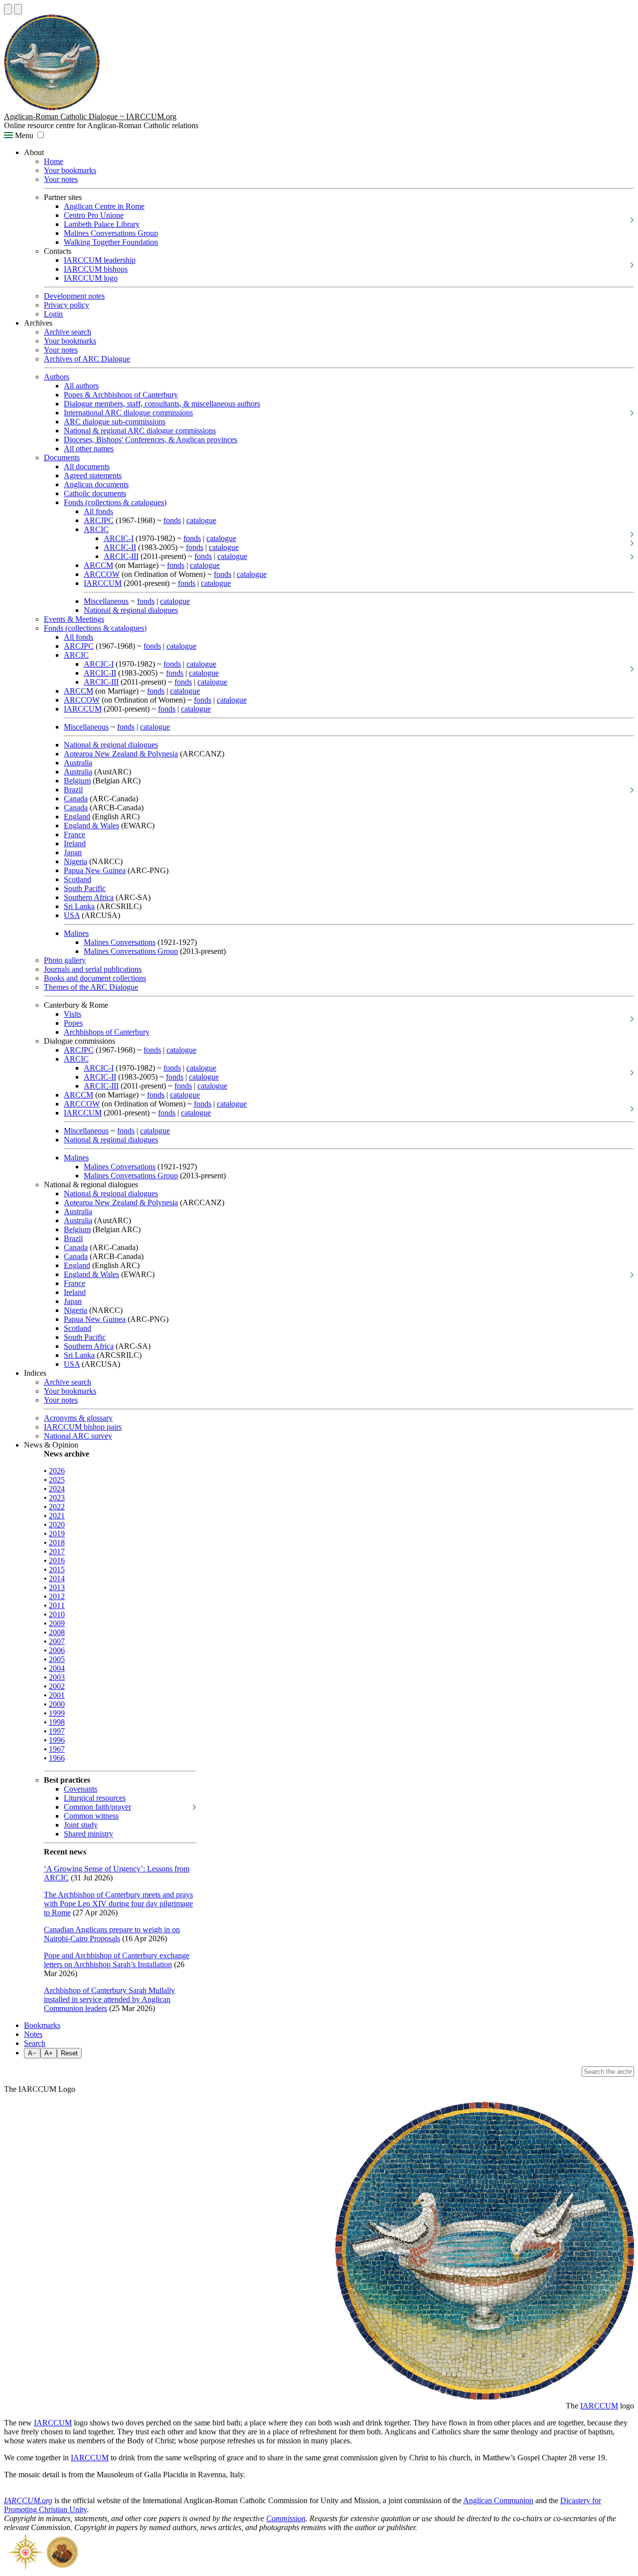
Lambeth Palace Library (102, 224)
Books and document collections (95, 978)
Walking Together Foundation (111, 242)
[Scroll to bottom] (18, 9)
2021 (57, 1516)
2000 (57, 1704)
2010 (57, 1614)
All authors (81, 386)
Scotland (78, 879)
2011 (57, 1605)
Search (35, 2043)
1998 (57, 1722)
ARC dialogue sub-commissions (115, 422)
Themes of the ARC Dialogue (91, 987)
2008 (57, 1632)
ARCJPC (99, 520)
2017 (57, 1552)
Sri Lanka (79, 906)
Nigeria (76, 861)
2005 (57, 1659)
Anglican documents (96, 484)
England (77, 817)
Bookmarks (42, 2025)
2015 (57, 1569)
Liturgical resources (95, 1798)
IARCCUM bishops (96, 269)
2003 (57, 1677)
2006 (57, 1650)
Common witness (91, 1816)
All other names (89, 449)
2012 (57, 1596)
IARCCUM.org (28, 2500)
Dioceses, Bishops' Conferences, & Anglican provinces (151, 440)
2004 (57, 1668)
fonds (172, 520)
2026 (57, 1471)
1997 (57, 1731)
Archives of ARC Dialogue (87, 359)
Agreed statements (93, 475)
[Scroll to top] (8, 9)
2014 (57, 1578)
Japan (73, 852)
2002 (57, 1686)
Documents (62, 458)
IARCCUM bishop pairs (83, 1427)
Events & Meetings (74, 619)
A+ (49, 2053)
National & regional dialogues (131, 610)
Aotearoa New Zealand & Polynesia (121, 754)
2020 (57, 1525)
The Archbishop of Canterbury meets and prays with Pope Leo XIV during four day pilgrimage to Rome (118, 1904)
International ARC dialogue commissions (128, 413)
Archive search (68, 332)
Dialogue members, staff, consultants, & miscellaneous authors (162, 404)
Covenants (80, 1789)
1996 (57, 1740)
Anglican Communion (498, 2500)
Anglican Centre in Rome (104, 206)
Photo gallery (65, 960)
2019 (57, 1534)
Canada (76, 799)
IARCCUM (103, 583)
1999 (57, 1713)
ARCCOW (102, 574)
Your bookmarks (70, 170)
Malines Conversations (120, 942)
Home (54, 161)
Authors (57, 377)
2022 (57, 1507)
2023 (57, 1498)
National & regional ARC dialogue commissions (140, 431)
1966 (57, 1758)
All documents (87, 466)
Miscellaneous (106, 601)
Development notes (74, 296)
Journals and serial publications (93, 969)
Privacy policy (67, 305)
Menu (23, 135)
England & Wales (91, 826)
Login (53, 314)
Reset (69, 2053)
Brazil (73, 790)
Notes (33, 2034)
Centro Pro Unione (94, 215)
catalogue (201, 520)
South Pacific (85, 888)
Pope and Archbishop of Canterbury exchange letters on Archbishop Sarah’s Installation (117, 1960)
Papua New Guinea (95, 870)
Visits (73, 1014)
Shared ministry (88, 1834)
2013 (57, 1587)
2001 (57, 1695)
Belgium (77, 781)
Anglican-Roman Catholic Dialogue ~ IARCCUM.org (90, 116)
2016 (57, 1561)
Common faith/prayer (97, 1807)
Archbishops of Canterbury (107, 1032)
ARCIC (96, 529)
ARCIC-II (120, 547)
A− (32, 2053)
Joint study (81, 1825)
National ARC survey (78, 1436)
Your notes (61, 179)
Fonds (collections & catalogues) (115, 502)
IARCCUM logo (91, 278)
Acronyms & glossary (78, 1418)
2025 (57, 1480)
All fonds (98, 511)
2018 (57, 1543)
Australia (78, 763)
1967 (57, 1749)
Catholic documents (95, 493)
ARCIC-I (119, 538)
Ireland (75, 843)
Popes (73, 1023)
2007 (57, 1641)
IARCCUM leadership (100, 260)
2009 (57, 1623)
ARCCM (98, 565)
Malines (76, 933)
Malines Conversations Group (111, 233)
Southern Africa (89, 897)
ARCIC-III (121, 556)
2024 (57, 1489)
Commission (286, 2518)
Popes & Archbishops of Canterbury (121, 395)
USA (72, 915)
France (75, 834)
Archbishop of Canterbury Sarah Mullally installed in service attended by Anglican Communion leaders (109, 1999)
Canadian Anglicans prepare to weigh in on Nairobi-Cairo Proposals (112, 1934)
